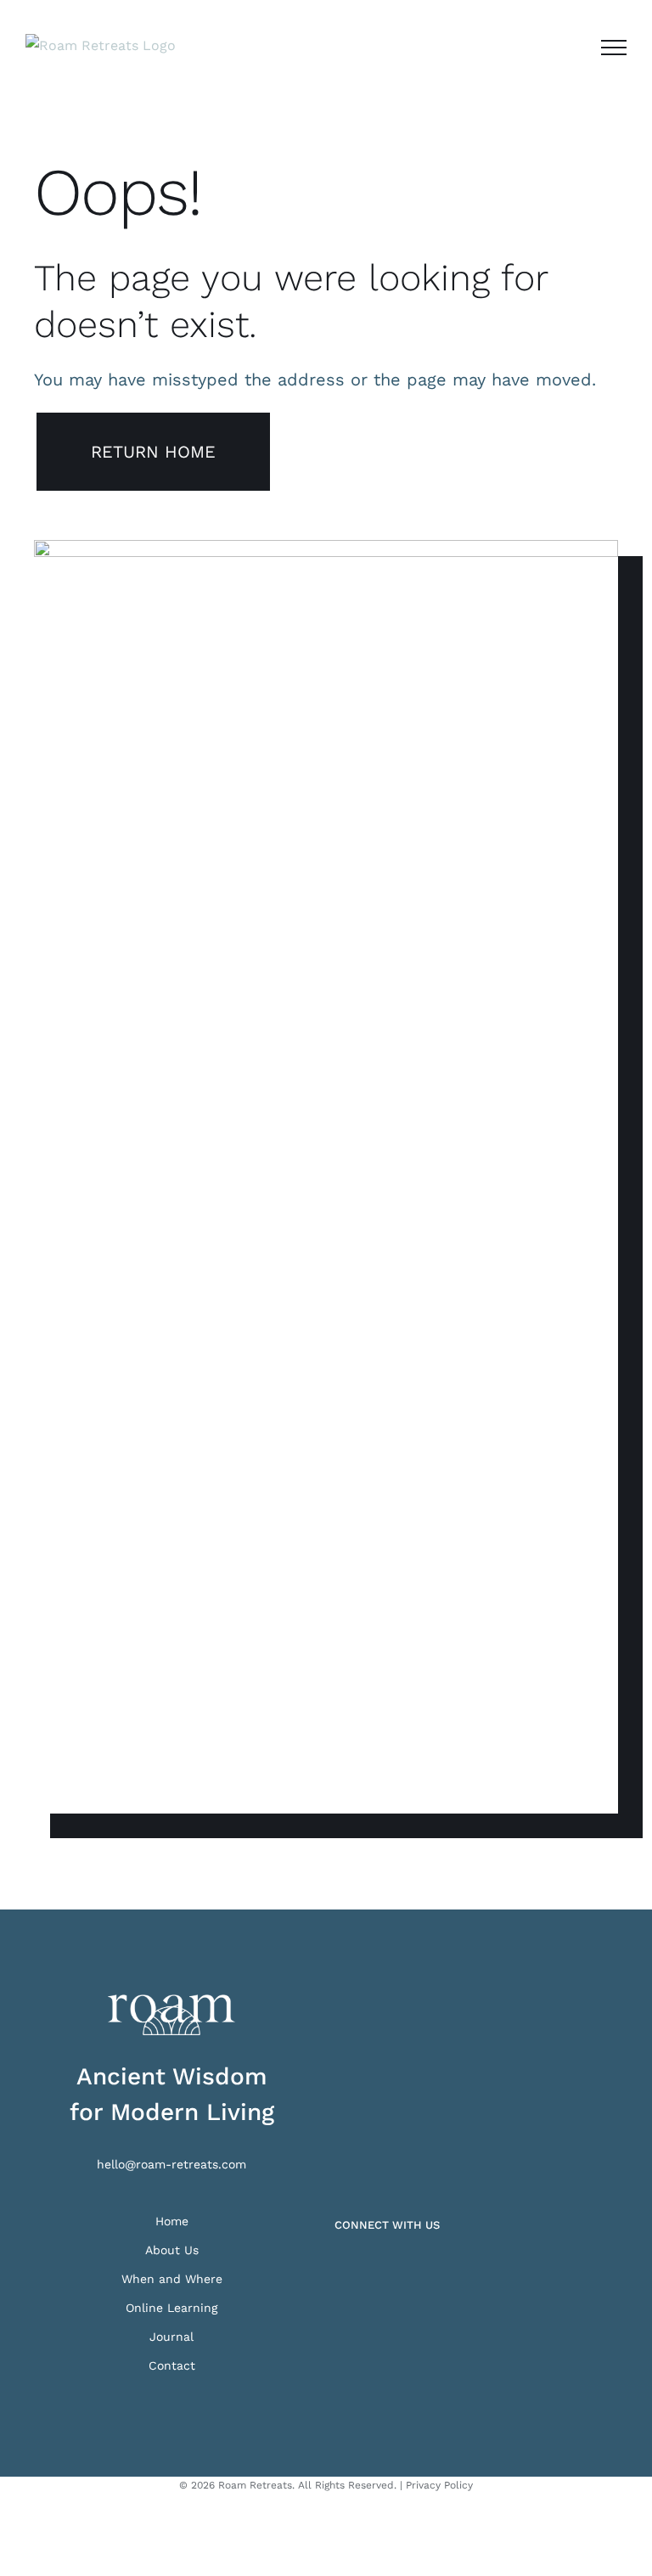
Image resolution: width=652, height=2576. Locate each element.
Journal (171, 2337)
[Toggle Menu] (614, 48)
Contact (172, 2365)
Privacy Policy (439, 2485)
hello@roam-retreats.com (171, 2164)
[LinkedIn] (363, 2269)
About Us (172, 2250)
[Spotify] (387, 2269)
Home (172, 2221)
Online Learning (171, 2308)
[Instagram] (340, 2269)
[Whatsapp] (411, 2269)
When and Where (172, 2279)
